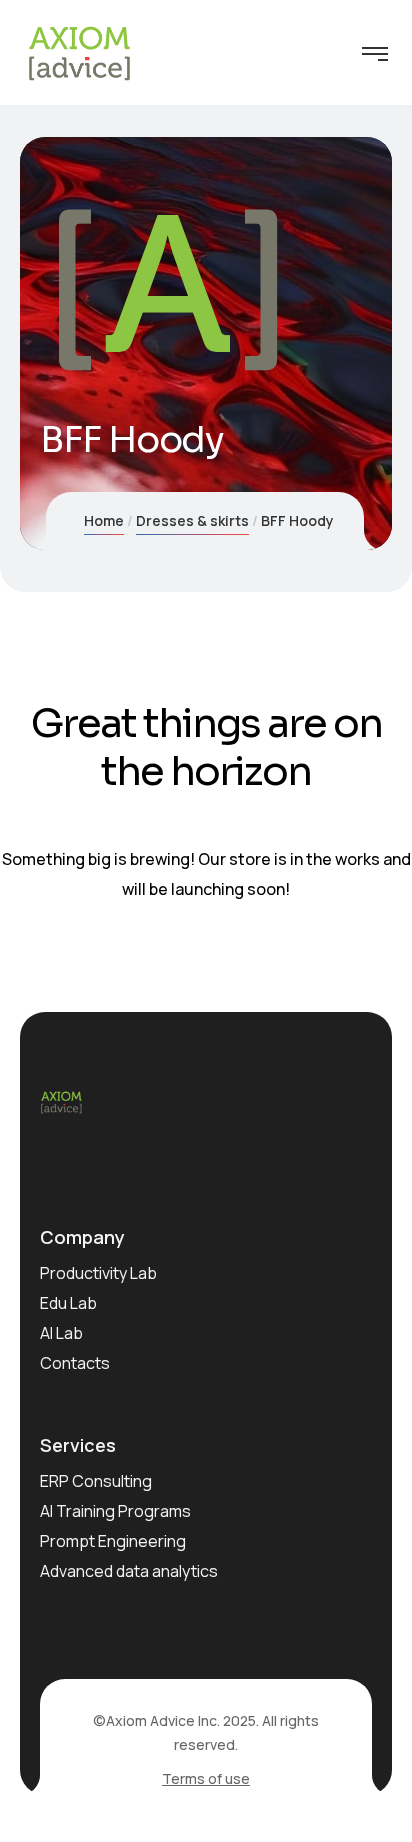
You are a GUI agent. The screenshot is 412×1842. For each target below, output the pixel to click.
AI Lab (61, 1333)
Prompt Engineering (113, 1541)
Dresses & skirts (192, 520)
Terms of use (206, 1778)
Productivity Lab (98, 1273)
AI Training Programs (115, 1511)
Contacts (75, 1363)
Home (104, 520)
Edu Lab (68, 1303)
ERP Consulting (96, 1481)
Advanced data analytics (129, 1571)
